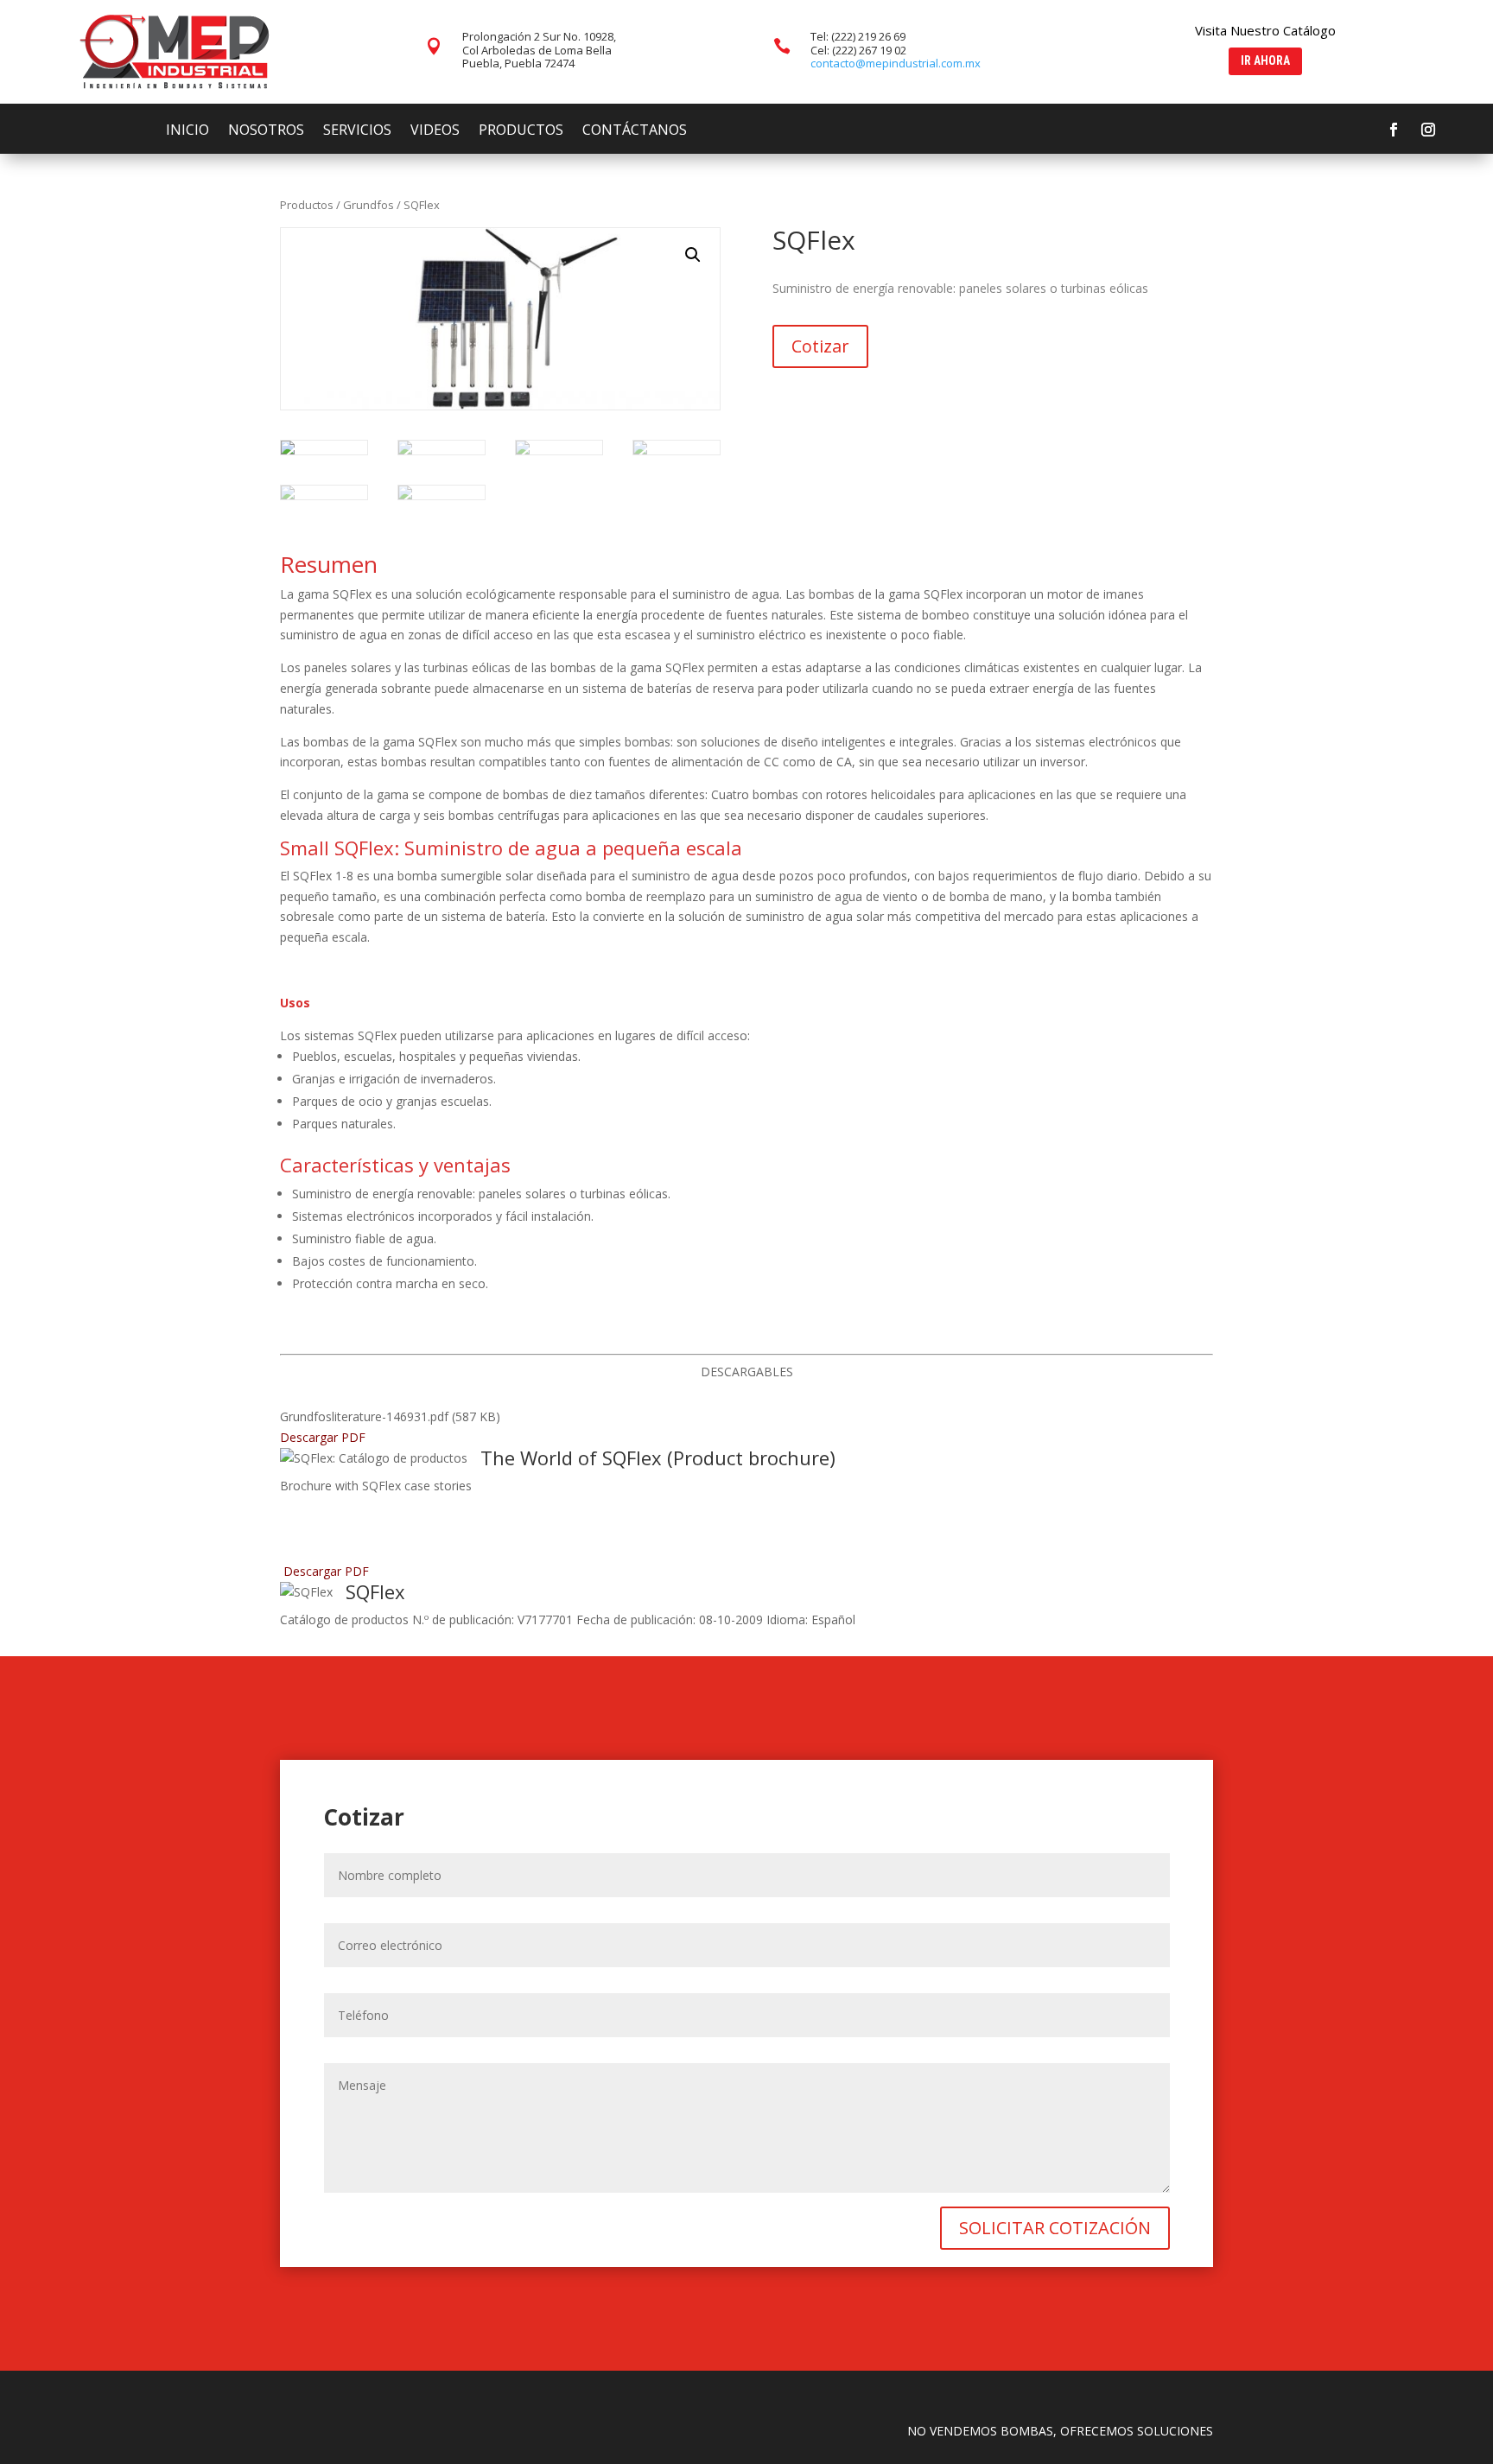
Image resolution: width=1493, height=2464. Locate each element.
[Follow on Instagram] (1428, 130)
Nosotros (266, 131)
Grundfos (368, 205)
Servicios (357, 131)
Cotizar (820, 346)
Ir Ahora (1265, 60)
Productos (521, 131)
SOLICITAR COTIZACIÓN (1055, 2228)
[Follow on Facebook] (1394, 130)
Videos (435, 131)
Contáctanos (635, 131)
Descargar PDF (323, 1437)
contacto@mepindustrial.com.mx (896, 63)
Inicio (187, 131)
